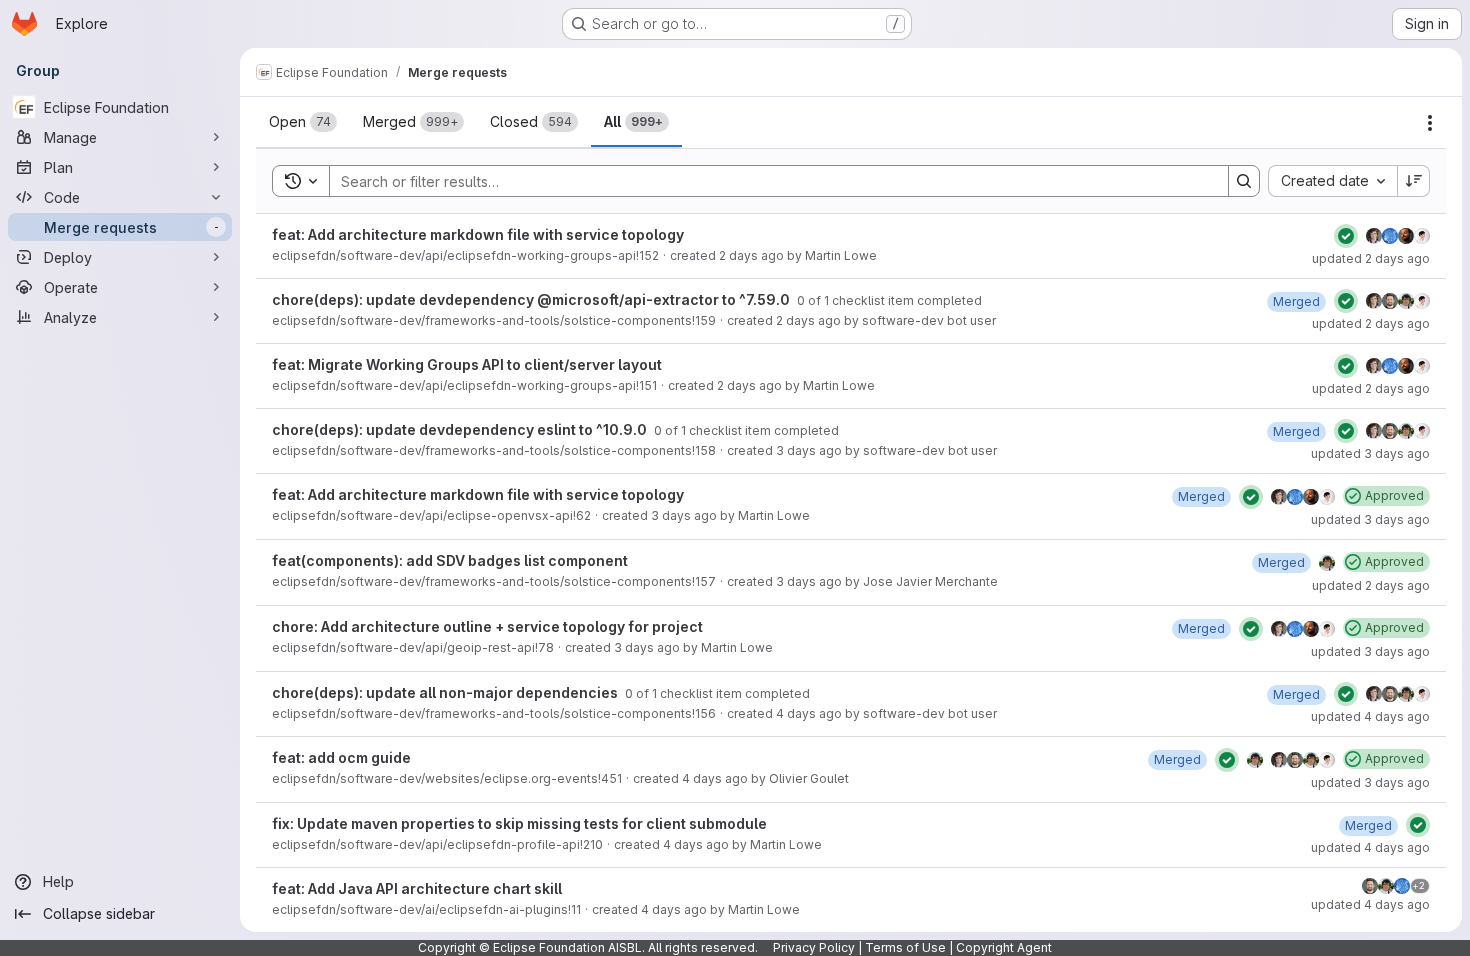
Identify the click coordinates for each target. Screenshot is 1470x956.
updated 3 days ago (1370, 453)
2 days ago (751, 255)
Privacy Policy (814, 947)
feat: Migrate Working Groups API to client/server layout (467, 364)
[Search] (1244, 181)
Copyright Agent (1004, 947)
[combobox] (1332, 181)
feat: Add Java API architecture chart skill (417, 888)
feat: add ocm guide (341, 757)
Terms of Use (905, 947)
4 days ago (809, 713)
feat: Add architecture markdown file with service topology (478, 234)
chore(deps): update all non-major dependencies (446, 692)
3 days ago (809, 450)
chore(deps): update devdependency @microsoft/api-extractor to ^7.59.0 (532, 299)
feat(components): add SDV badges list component (450, 560)
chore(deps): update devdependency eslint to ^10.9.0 (461, 429)
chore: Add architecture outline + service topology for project (487, 626)
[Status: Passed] (1346, 236)
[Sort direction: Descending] (1414, 181)
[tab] (303, 122)
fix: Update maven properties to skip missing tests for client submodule (519, 823)
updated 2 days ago (1371, 258)
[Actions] (1430, 123)
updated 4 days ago (1370, 716)
